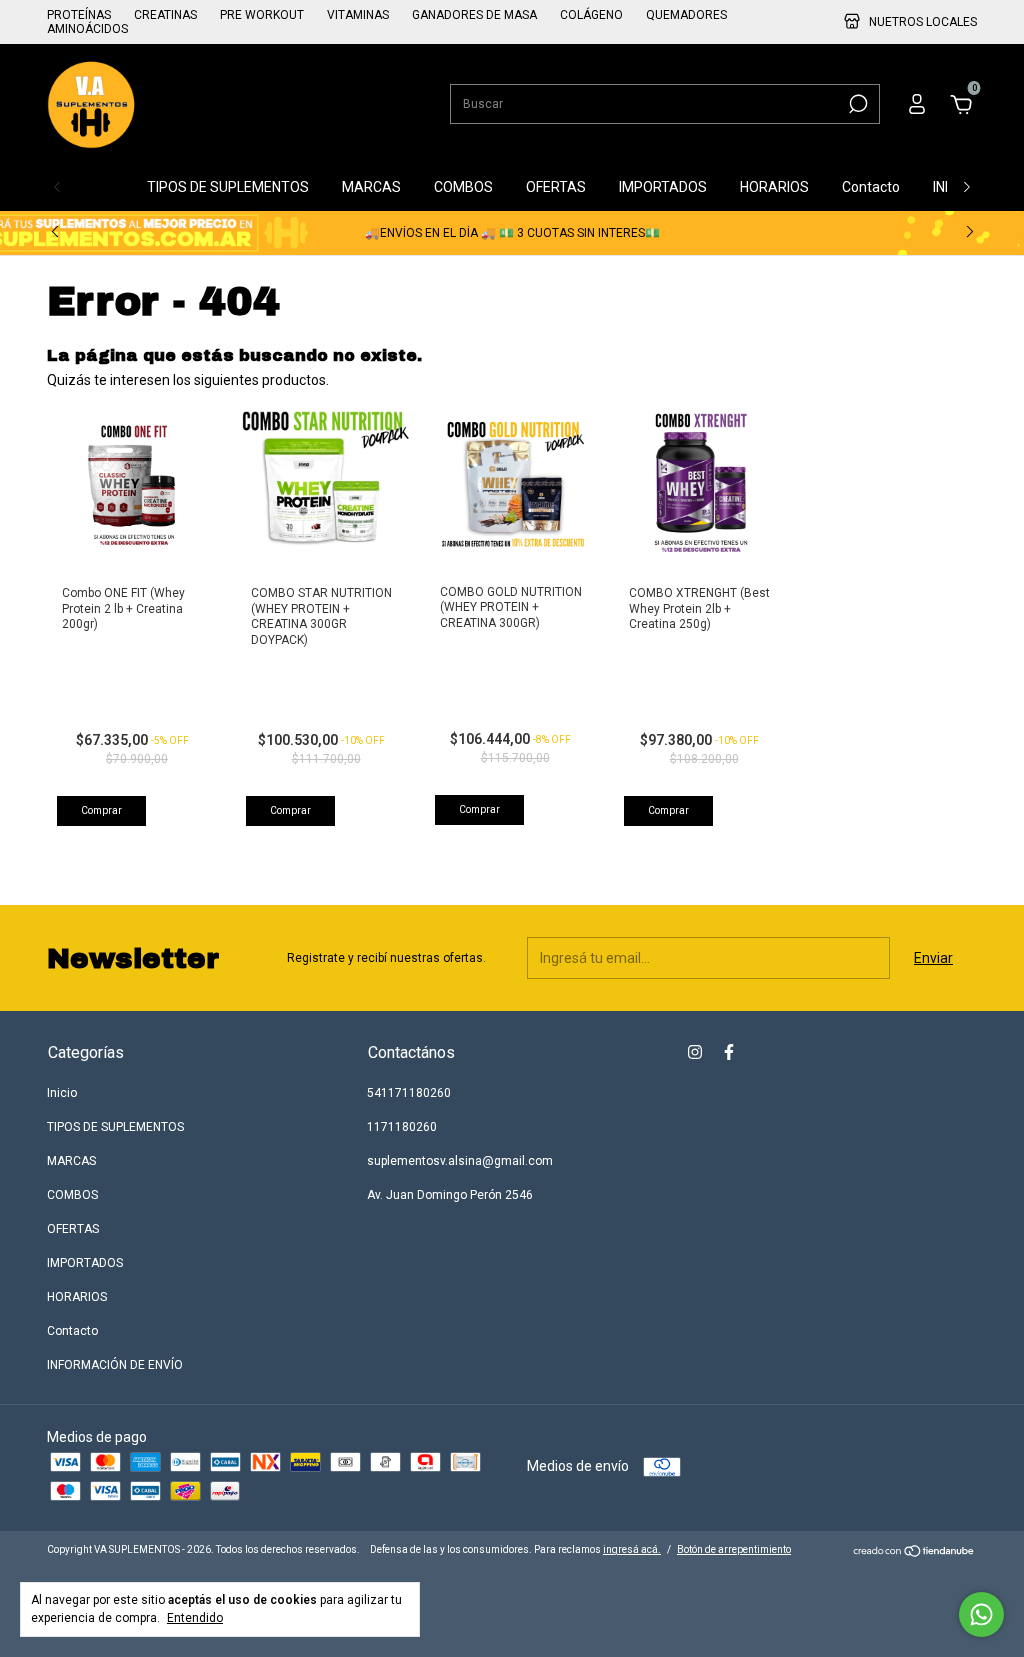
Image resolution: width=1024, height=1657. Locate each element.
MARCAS (371, 187)
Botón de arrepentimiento (734, 1549)
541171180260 (409, 1093)
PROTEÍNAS (79, 15)
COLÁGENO (591, 15)
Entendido (195, 1618)
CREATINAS (165, 15)
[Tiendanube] (914, 1553)
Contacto (871, 187)
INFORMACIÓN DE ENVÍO (115, 1365)
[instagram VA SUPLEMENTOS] (695, 1052)
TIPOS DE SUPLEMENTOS (228, 187)
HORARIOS (774, 187)
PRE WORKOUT (262, 15)
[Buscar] (856, 104)
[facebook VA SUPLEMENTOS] (729, 1052)
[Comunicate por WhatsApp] (981, 1614)
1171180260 (402, 1127)
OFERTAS (556, 187)
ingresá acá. (632, 1549)
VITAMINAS (358, 15)
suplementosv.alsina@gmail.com (460, 1161)
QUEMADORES (686, 15)
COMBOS (463, 187)
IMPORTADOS (663, 187)
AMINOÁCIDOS (87, 29)
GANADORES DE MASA (474, 15)
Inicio (95, 187)
